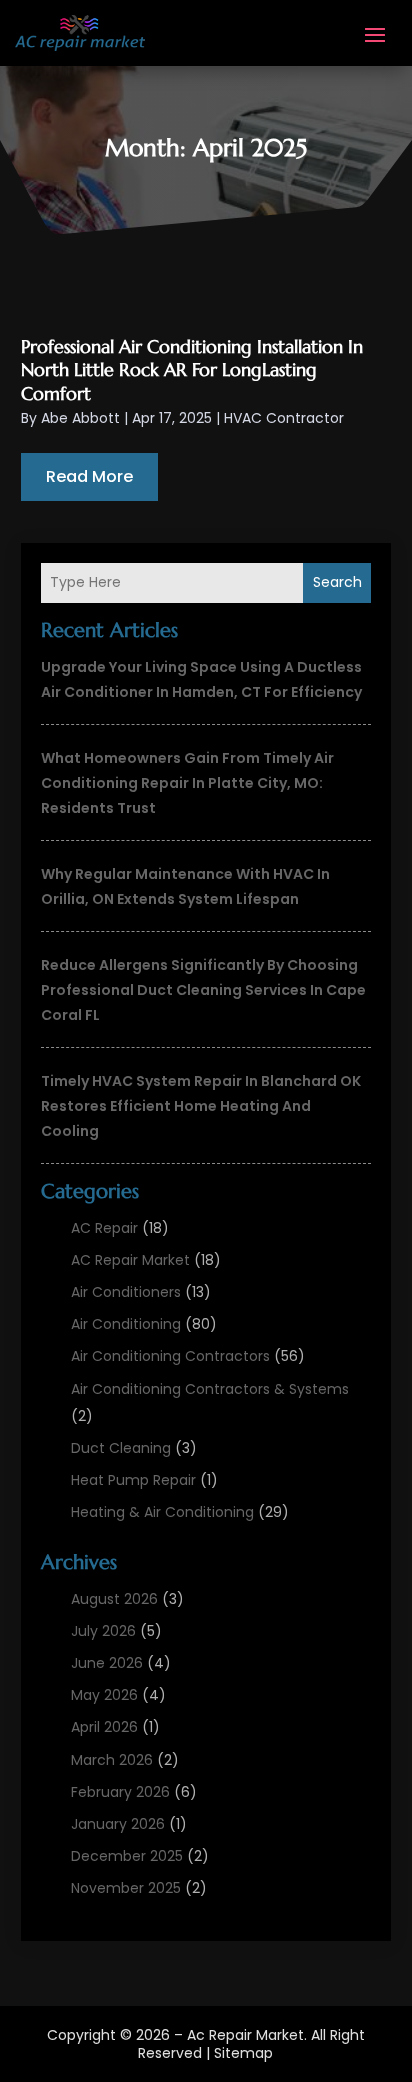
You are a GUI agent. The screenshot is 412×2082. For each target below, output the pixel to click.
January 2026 (118, 1824)
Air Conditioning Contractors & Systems (210, 1389)
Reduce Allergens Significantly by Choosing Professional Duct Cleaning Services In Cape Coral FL (203, 990)
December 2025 (127, 1856)
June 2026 (107, 1663)
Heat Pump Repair (133, 1480)
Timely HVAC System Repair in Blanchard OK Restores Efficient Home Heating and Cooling (201, 1106)
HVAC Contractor (284, 418)
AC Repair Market (130, 1260)
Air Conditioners (126, 1292)
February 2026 (120, 1792)
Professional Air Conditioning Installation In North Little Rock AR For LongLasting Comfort (192, 370)
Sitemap (243, 2053)
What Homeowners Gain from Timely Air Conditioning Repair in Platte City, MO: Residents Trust (187, 783)
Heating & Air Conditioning (162, 1512)
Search (337, 582)
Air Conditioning (126, 1324)
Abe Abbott (80, 418)
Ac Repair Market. (247, 2035)
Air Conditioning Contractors (170, 1356)
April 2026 (104, 1727)
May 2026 (104, 1695)
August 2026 (114, 1599)
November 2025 (126, 1888)
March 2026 (112, 1760)
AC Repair (104, 1228)
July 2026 (103, 1631)
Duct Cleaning (121, 1448)
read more (89, 476)
